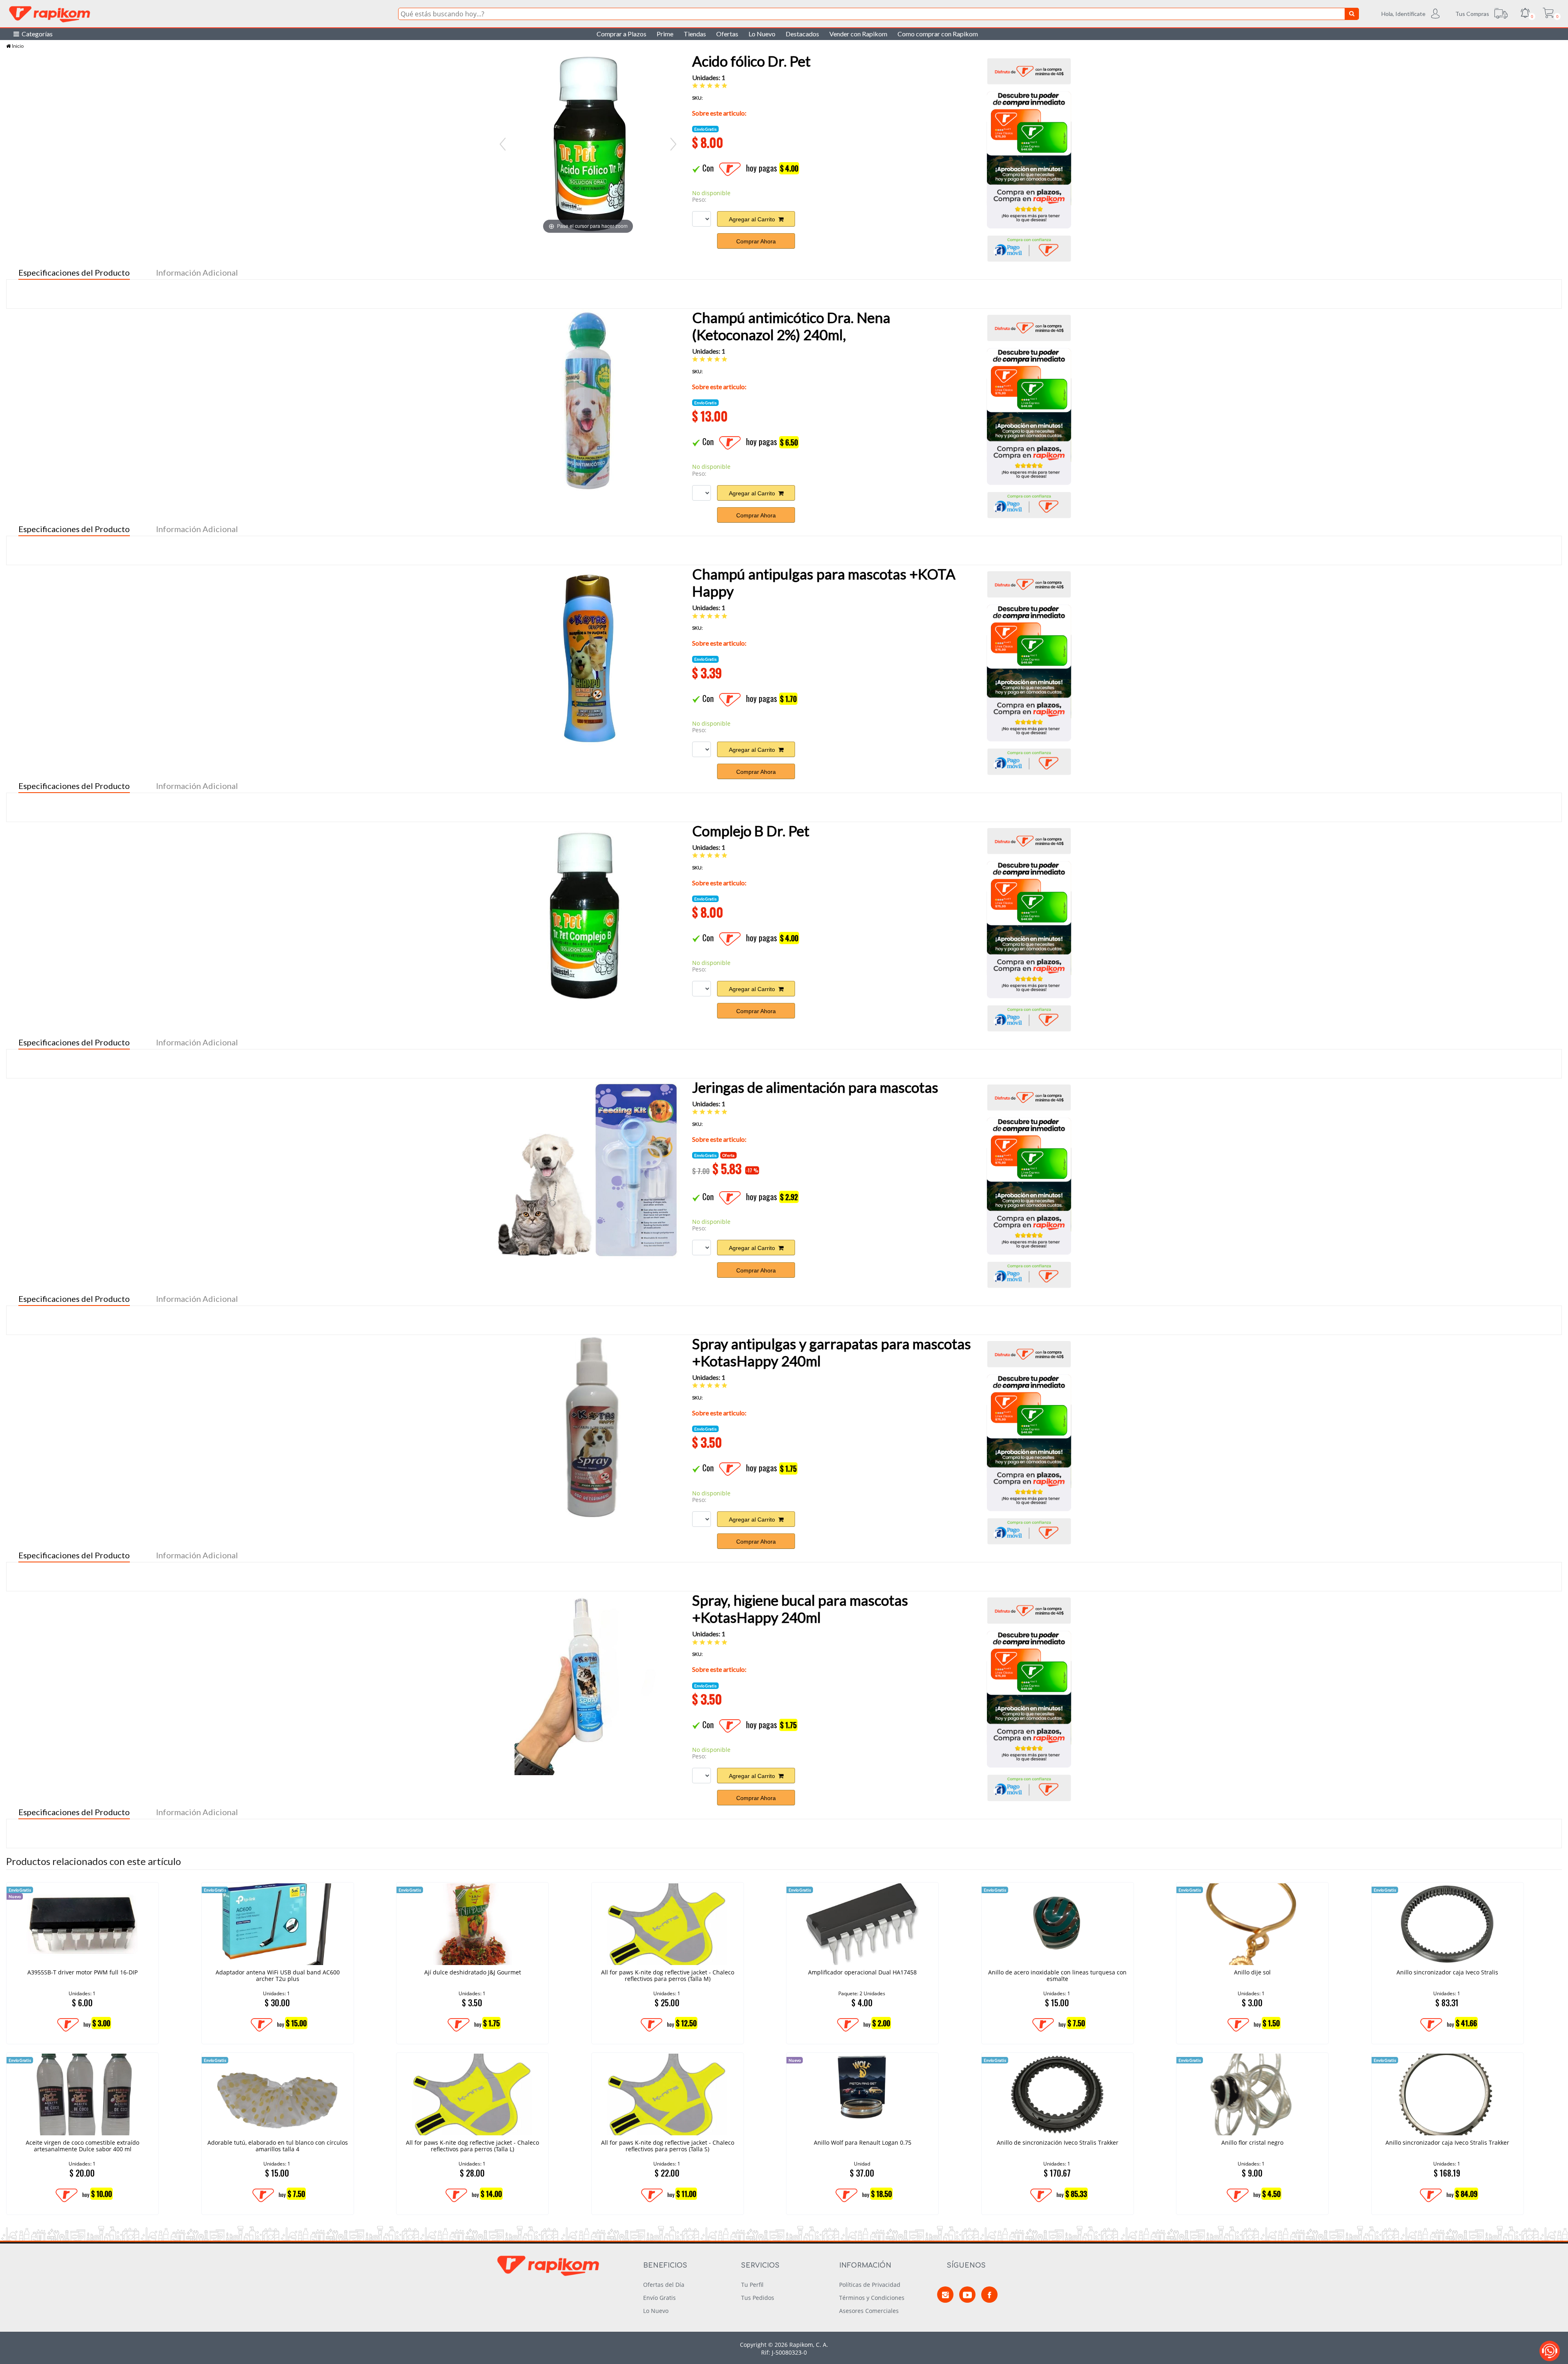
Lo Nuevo (762, 34)
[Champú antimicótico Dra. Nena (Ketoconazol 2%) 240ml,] (588, 401)
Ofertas (727, 34)
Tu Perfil (752, 2285)
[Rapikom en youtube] (967, 2295)
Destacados (802, 34)
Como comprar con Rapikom (938, 34)
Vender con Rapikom (858, 34)
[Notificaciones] (1525, 14)
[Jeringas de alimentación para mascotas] (588, 1170)
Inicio (17, 46)
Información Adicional (197, 272)
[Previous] (503, 144)
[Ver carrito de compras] (1548, 14)
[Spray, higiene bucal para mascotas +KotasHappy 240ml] (588, 1683)
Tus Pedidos (758, 2298)
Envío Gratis (659, 2298)
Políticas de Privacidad (870, 2285)
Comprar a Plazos (621, 34)
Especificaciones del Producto (74, 272)
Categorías (36, 34)
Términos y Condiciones (872, 2298)
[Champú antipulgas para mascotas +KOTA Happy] (588, 657)
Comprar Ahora (756, 241)
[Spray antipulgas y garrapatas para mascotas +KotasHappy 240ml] (588, 1427)
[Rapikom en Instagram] (945, 2295)
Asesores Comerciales (869, 2311)
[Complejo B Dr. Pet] (588, 914)
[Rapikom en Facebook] (989, 2295)
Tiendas (695, 34)
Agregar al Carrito (754, 219)
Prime (665, 34)
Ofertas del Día (664, 2285)
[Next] (673, 144)
